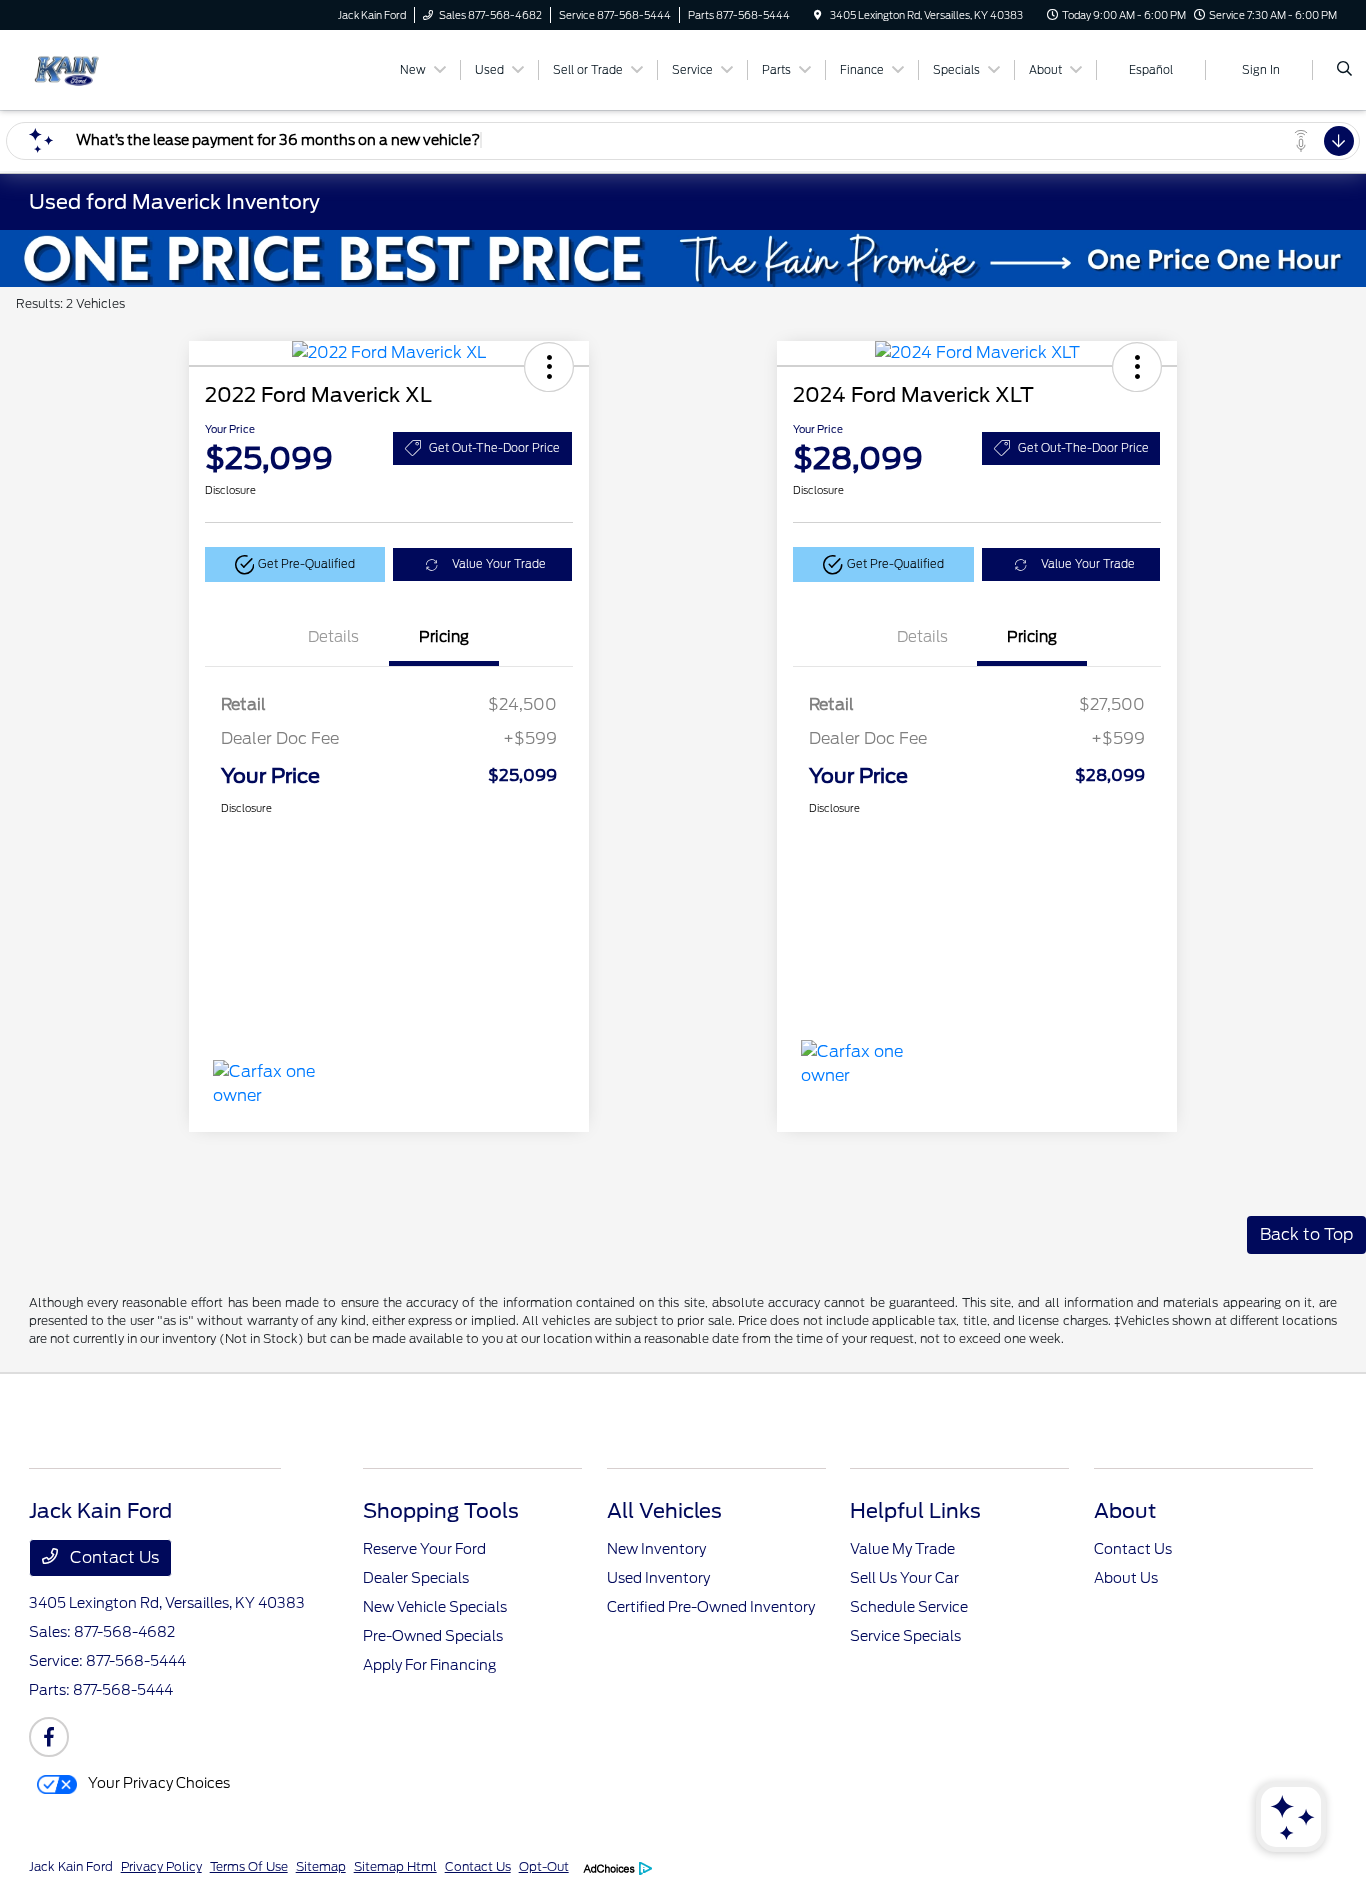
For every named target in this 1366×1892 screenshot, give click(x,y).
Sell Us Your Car (904, 1578)
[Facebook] (49, 1737)
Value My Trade (902, 1549)
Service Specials (905, 1636)
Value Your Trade (499, 564)
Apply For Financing (429, 1665)
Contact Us (112, 1557)
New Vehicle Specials (435, 1607)
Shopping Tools (441, 1511)
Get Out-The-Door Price (494, 448)
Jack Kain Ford (71, 1866)
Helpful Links (915, 1511)
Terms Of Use (249, 1866)
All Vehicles (664, 1511)
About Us (1126, 1578)
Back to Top (1306, 1234)
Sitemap (321, 1866)
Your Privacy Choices (157, 1783)
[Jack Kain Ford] (119, 68)
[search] (1344, 70)
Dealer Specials (416, 1578)
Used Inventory (658, 1578)
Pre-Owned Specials (433, 1636)
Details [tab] (333, 637)
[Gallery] (683, 258)
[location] (818, 15)
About (1125, 1511)
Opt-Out (544, 1866)
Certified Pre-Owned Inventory (711, 1607)
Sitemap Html (395, 1866)
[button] (549, 367)
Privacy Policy (161, 1866)
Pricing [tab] (444, 637)
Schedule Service (909, 1607)
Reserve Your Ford (424, 1549)
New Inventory (656, 1549)
